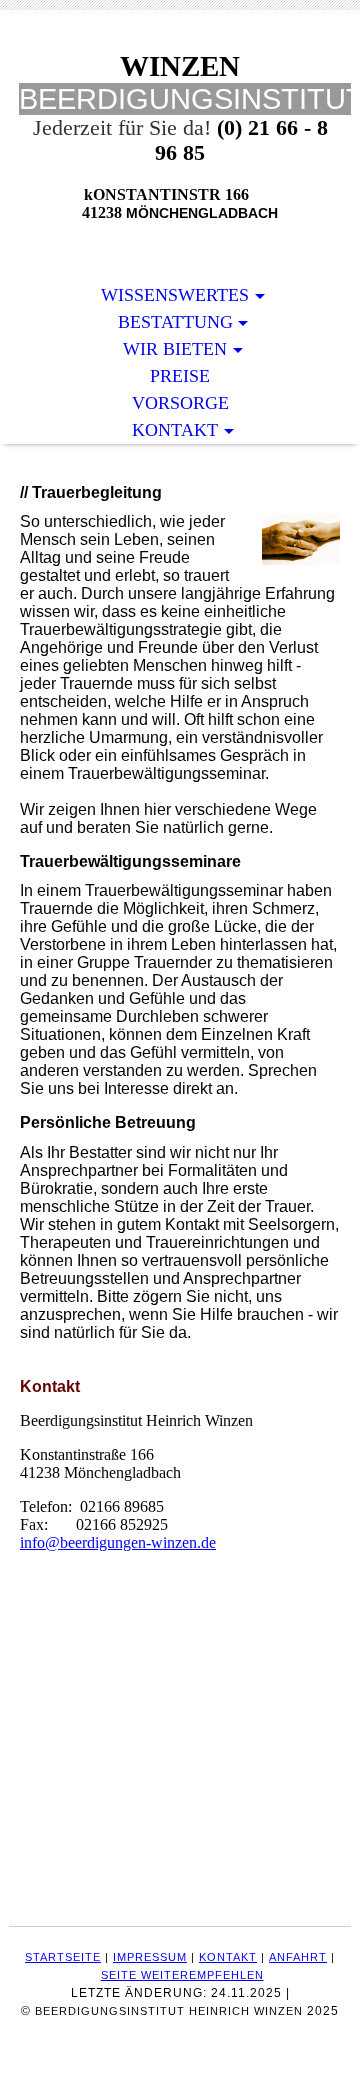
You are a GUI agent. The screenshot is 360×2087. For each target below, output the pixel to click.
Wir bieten (175, 349)
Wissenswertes (175, 295)
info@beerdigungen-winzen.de (118, 1542)
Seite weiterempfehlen (182, 1975)
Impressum (150, 1957)
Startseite (63, 1957)
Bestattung (175, 322)
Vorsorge (180, 403)
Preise (180, 376)
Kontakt (175, 430)
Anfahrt (298, 1957)
